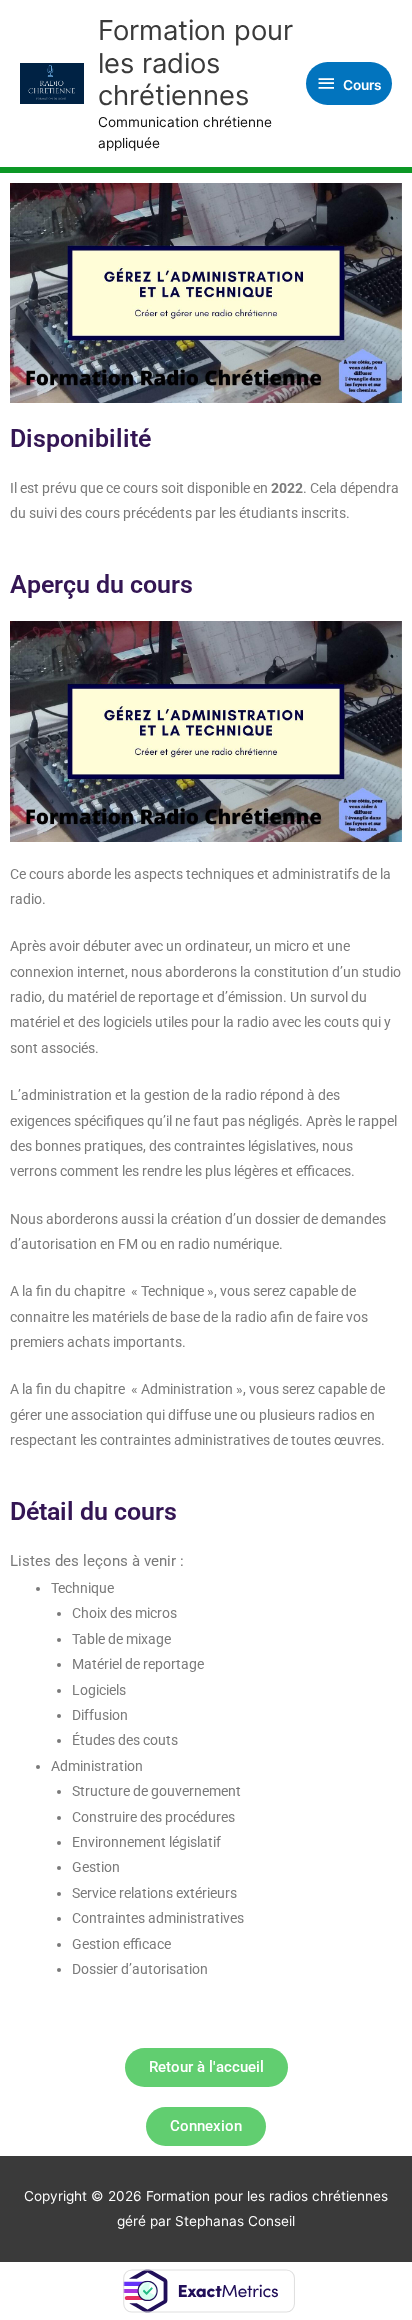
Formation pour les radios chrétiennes (195, 63)
